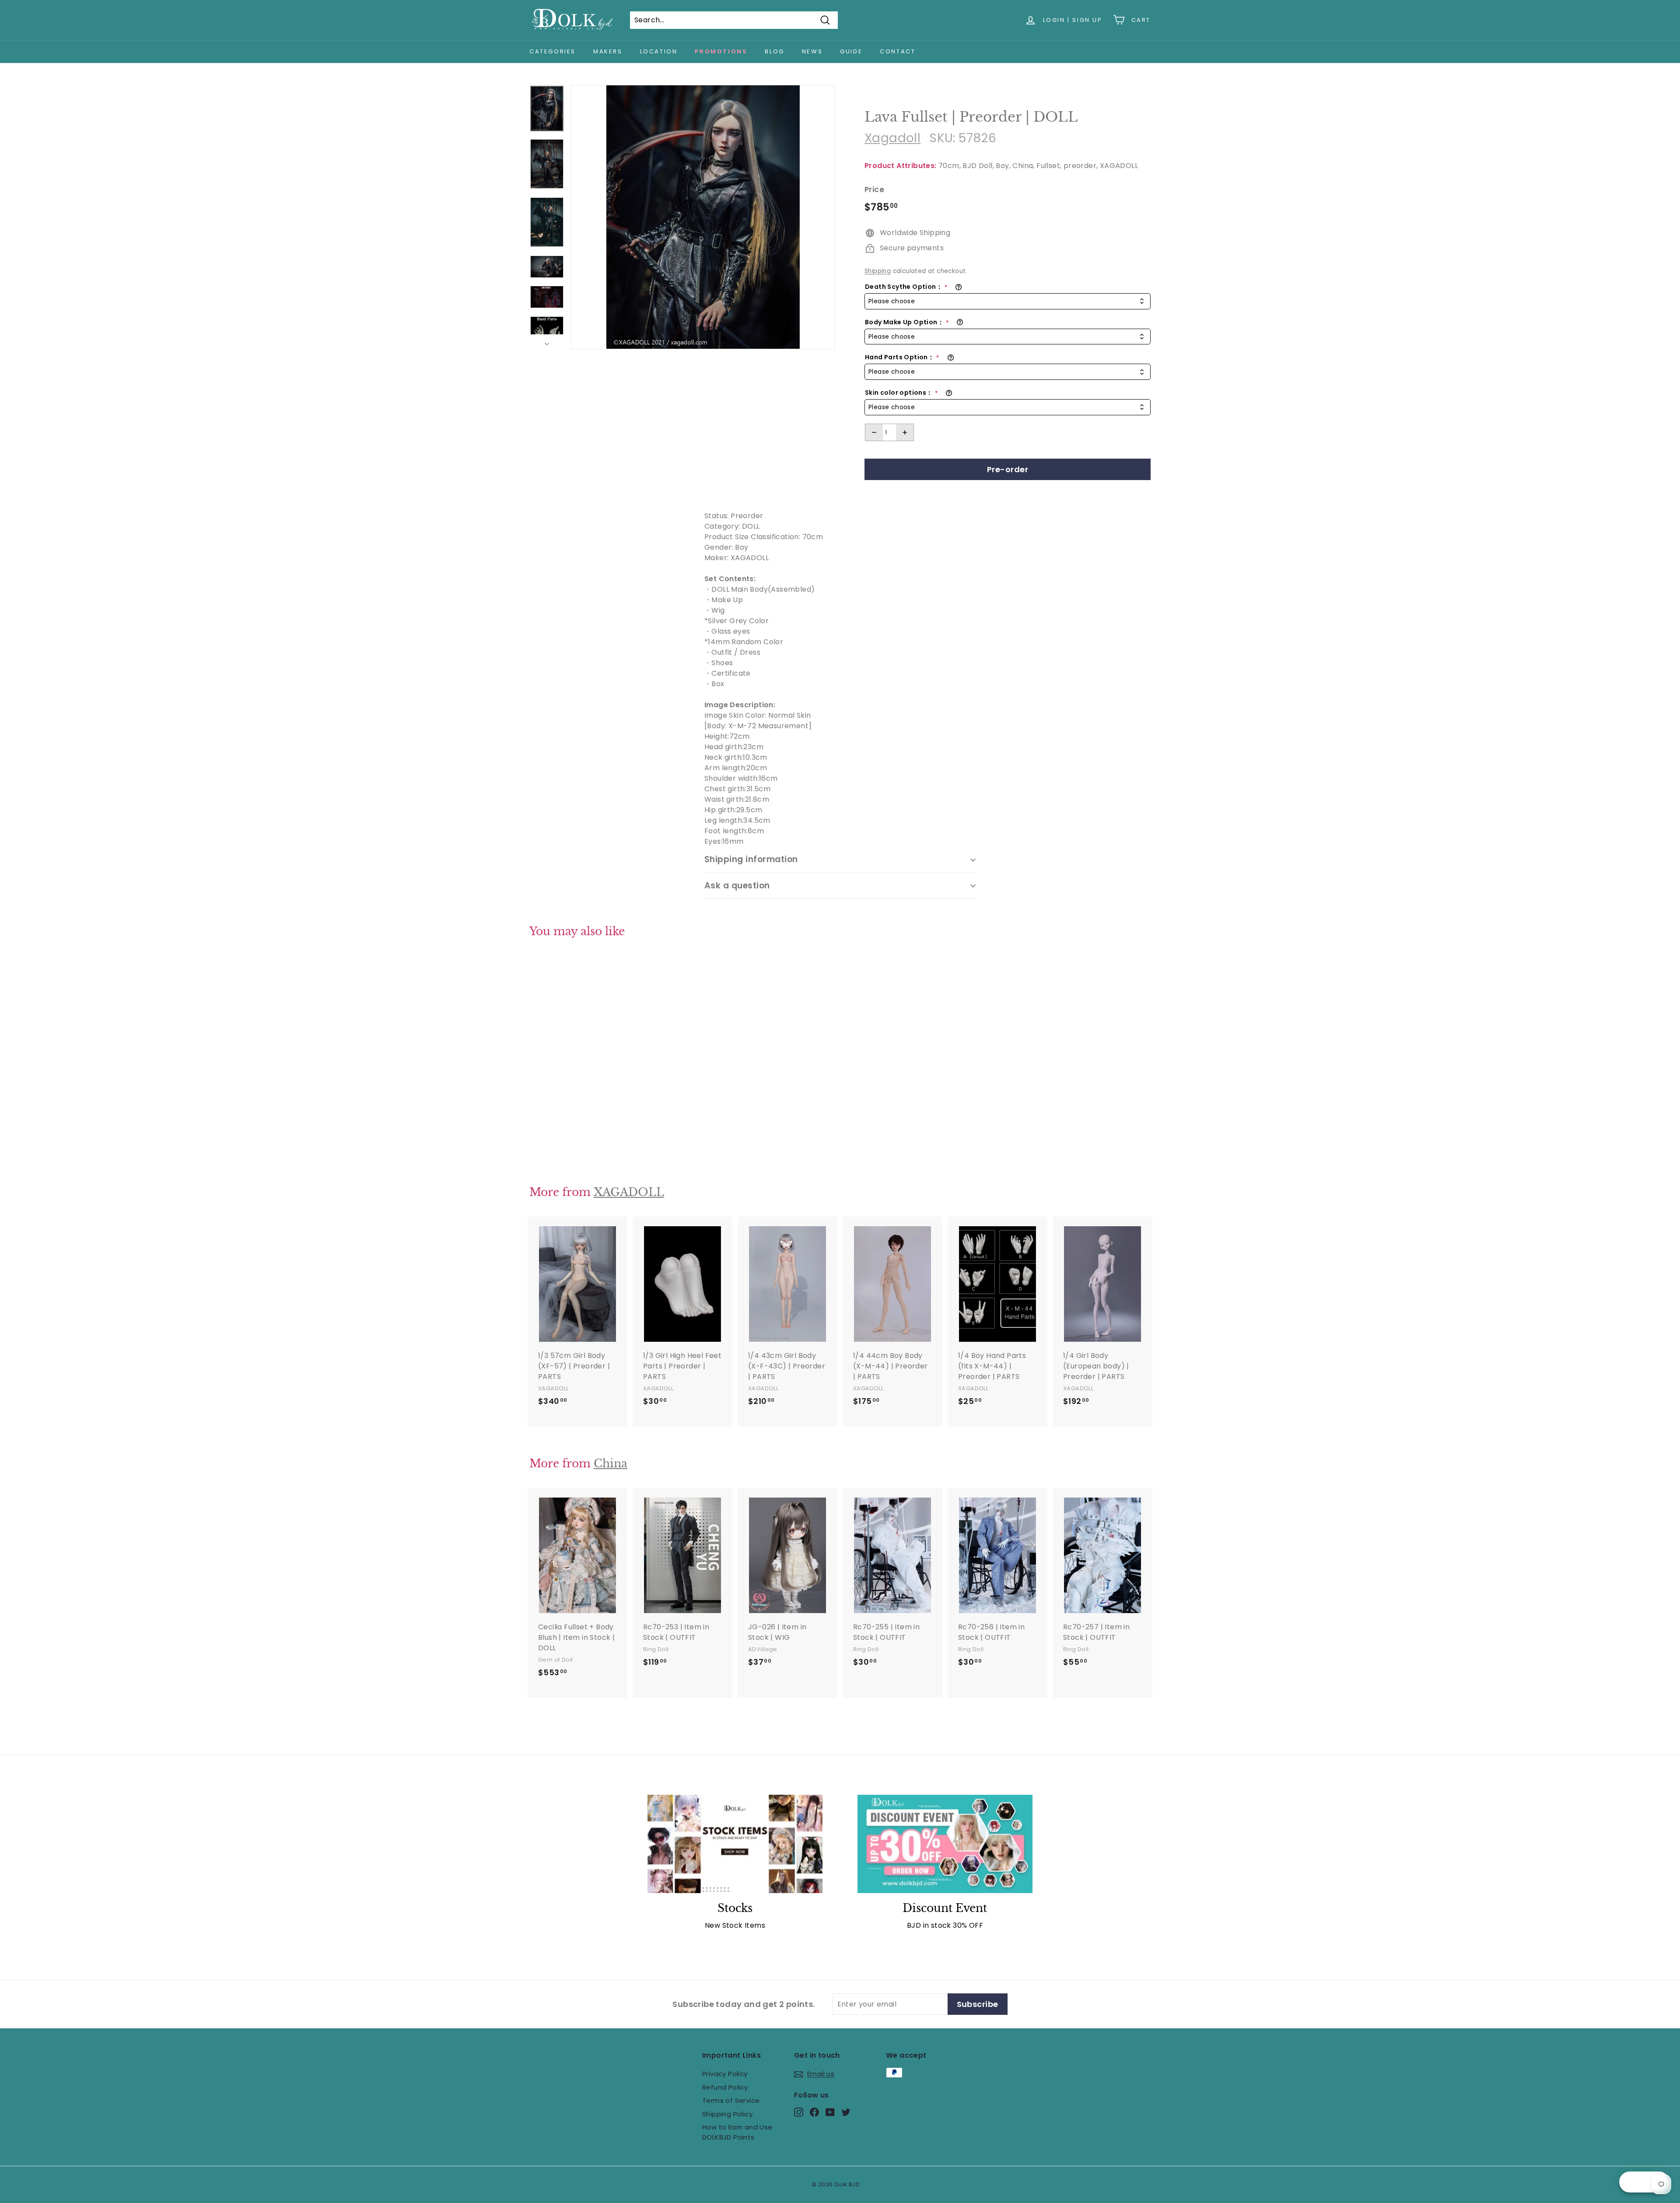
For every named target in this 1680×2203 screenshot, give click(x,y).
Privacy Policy (725, 2074)
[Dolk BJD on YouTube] (830, 2112)
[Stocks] (735, 1844)
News (812, 51)
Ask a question (737, 886)
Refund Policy (725, 2087)
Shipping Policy (727, 2114)
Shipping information (751, 859)
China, (1023, 166)
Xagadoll (892, 138)
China (611, 1464)
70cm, (950, 166)
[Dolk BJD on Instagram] (799, 2112)
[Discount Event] (945, 1844)
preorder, (1081, 166)
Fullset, (1049, 166)
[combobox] (1008, 301)
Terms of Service (731, 2100)
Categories (553, 51)
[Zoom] (703, 217)
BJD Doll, (978, 166)
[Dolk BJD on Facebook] (814, 2112)
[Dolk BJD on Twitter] (846, 2112)
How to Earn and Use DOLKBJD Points (737, 2132)
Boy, (1003, 166)
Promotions (721, 51)
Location (659, 51)
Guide (851, 51)
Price (874, 189)
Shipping (878, 271)
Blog (774, 51)
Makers (608, 51)
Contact (898, 51)
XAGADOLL (1119, 166)
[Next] (547, 342)
